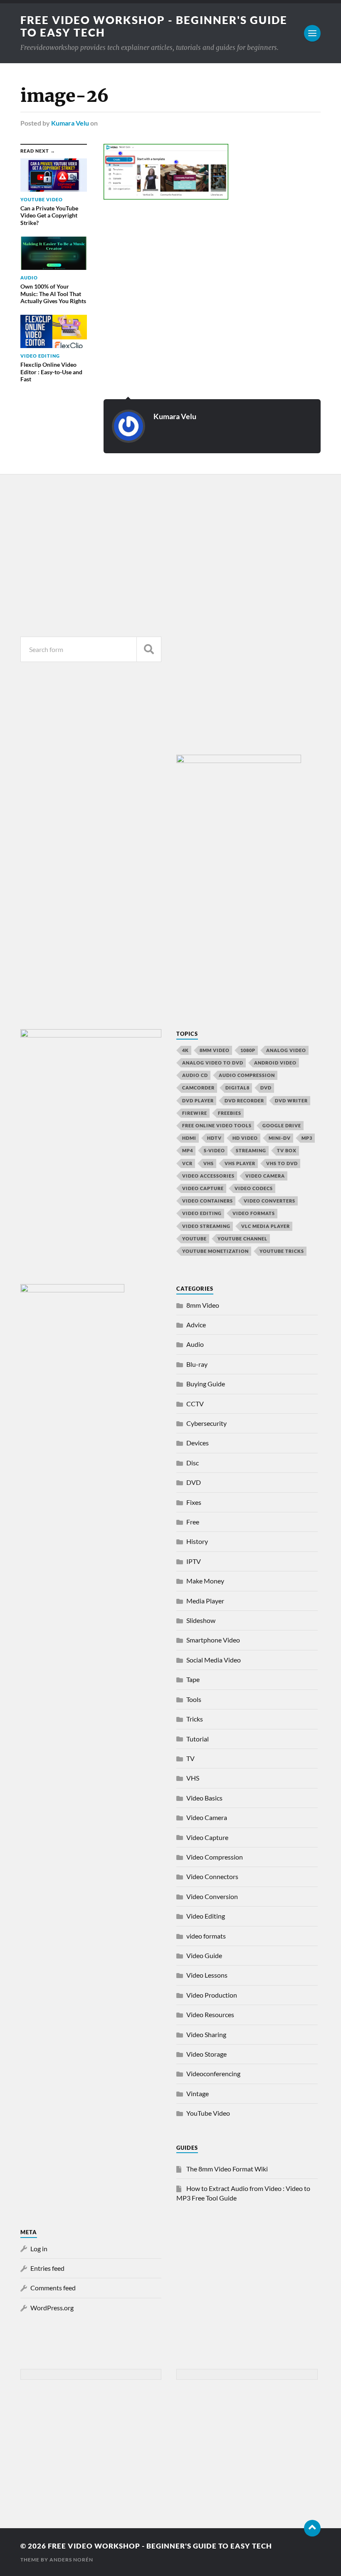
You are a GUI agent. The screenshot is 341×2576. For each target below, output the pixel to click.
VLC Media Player (266, 1226)
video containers (208, 1201)
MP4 (188, 1150)
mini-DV (280, 1138)
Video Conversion (212, 1896)
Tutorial (198, 1739)
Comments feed (53, 2288)
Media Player (205, 1601)
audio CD (195, 1075)
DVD (266, 1088)
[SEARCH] (149, 649)
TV (190, 1758)
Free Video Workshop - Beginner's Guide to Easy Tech (160, 2546)
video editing (202, 1213)
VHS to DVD (282, 1163)
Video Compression (215, 1857)
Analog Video (286, 1050)
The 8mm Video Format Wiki (227, 2169)
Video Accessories (208, 1176)
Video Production (212, 1995)
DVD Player (198, 1100)
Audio (195, 1344)
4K (185, 1050)
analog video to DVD (213, 1063)
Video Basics (204, 1798)
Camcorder (198, 1088)
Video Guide (204, 1955)
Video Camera (265, 1176)
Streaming (251, 1150)
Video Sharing (206, 2034)
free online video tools (217, 1125)
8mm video (215, 1050)
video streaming (206, 1226)
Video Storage (206, 2054)
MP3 (307, 1138)
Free (193, 1522)
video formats (254, 1213)
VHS (209, 1163)
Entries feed (47, 2268)
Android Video (275, 1063)
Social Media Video (214, 1660)
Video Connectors (212, 1876)
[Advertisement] (91, 553)
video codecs (254, 1188)
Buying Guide (206, 1384)
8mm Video (203, 1305)
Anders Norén (71, 2560)
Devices (198, 1443)
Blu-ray (197, 1364)
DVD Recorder (244, 1100)
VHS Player (240, 1163)
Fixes (194, 1502)
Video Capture (203, 1188)
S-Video (214, 1150)
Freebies (230, 1113)
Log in (39, 2249)
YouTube (194, 1239)
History (197, 1541)
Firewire (195, 1113)
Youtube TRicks (282, 1251)
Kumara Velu (70, 123)
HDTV (214, 1138)
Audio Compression (247, 1075)
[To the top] (312, 2528)
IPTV (194, 1561)
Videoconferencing (213, 2073)
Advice (196, 1325)
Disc (193, 1463)
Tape (193, 1679)
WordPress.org (52, 2308)
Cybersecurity (206, 1423)
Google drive (282, 1125)
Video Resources (210, 2014)
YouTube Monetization (215, 1251)
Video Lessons (207, 1975)
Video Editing (206, 1916)
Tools (194, 1699)
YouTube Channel (242, 1239)
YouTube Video (208, 2113)
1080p (248, 1050)
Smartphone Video (213, 1640)
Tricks (195, 1719)
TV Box (287, 1150)
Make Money (205, 1581)
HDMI (189, 1138)
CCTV (195, 1404)
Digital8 (237, 1088)
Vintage (198, 2093)
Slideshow (201, 1620)
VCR (187, 1163)
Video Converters (269, 1201)
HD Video (245, 1138)
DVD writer (291, 1100)
